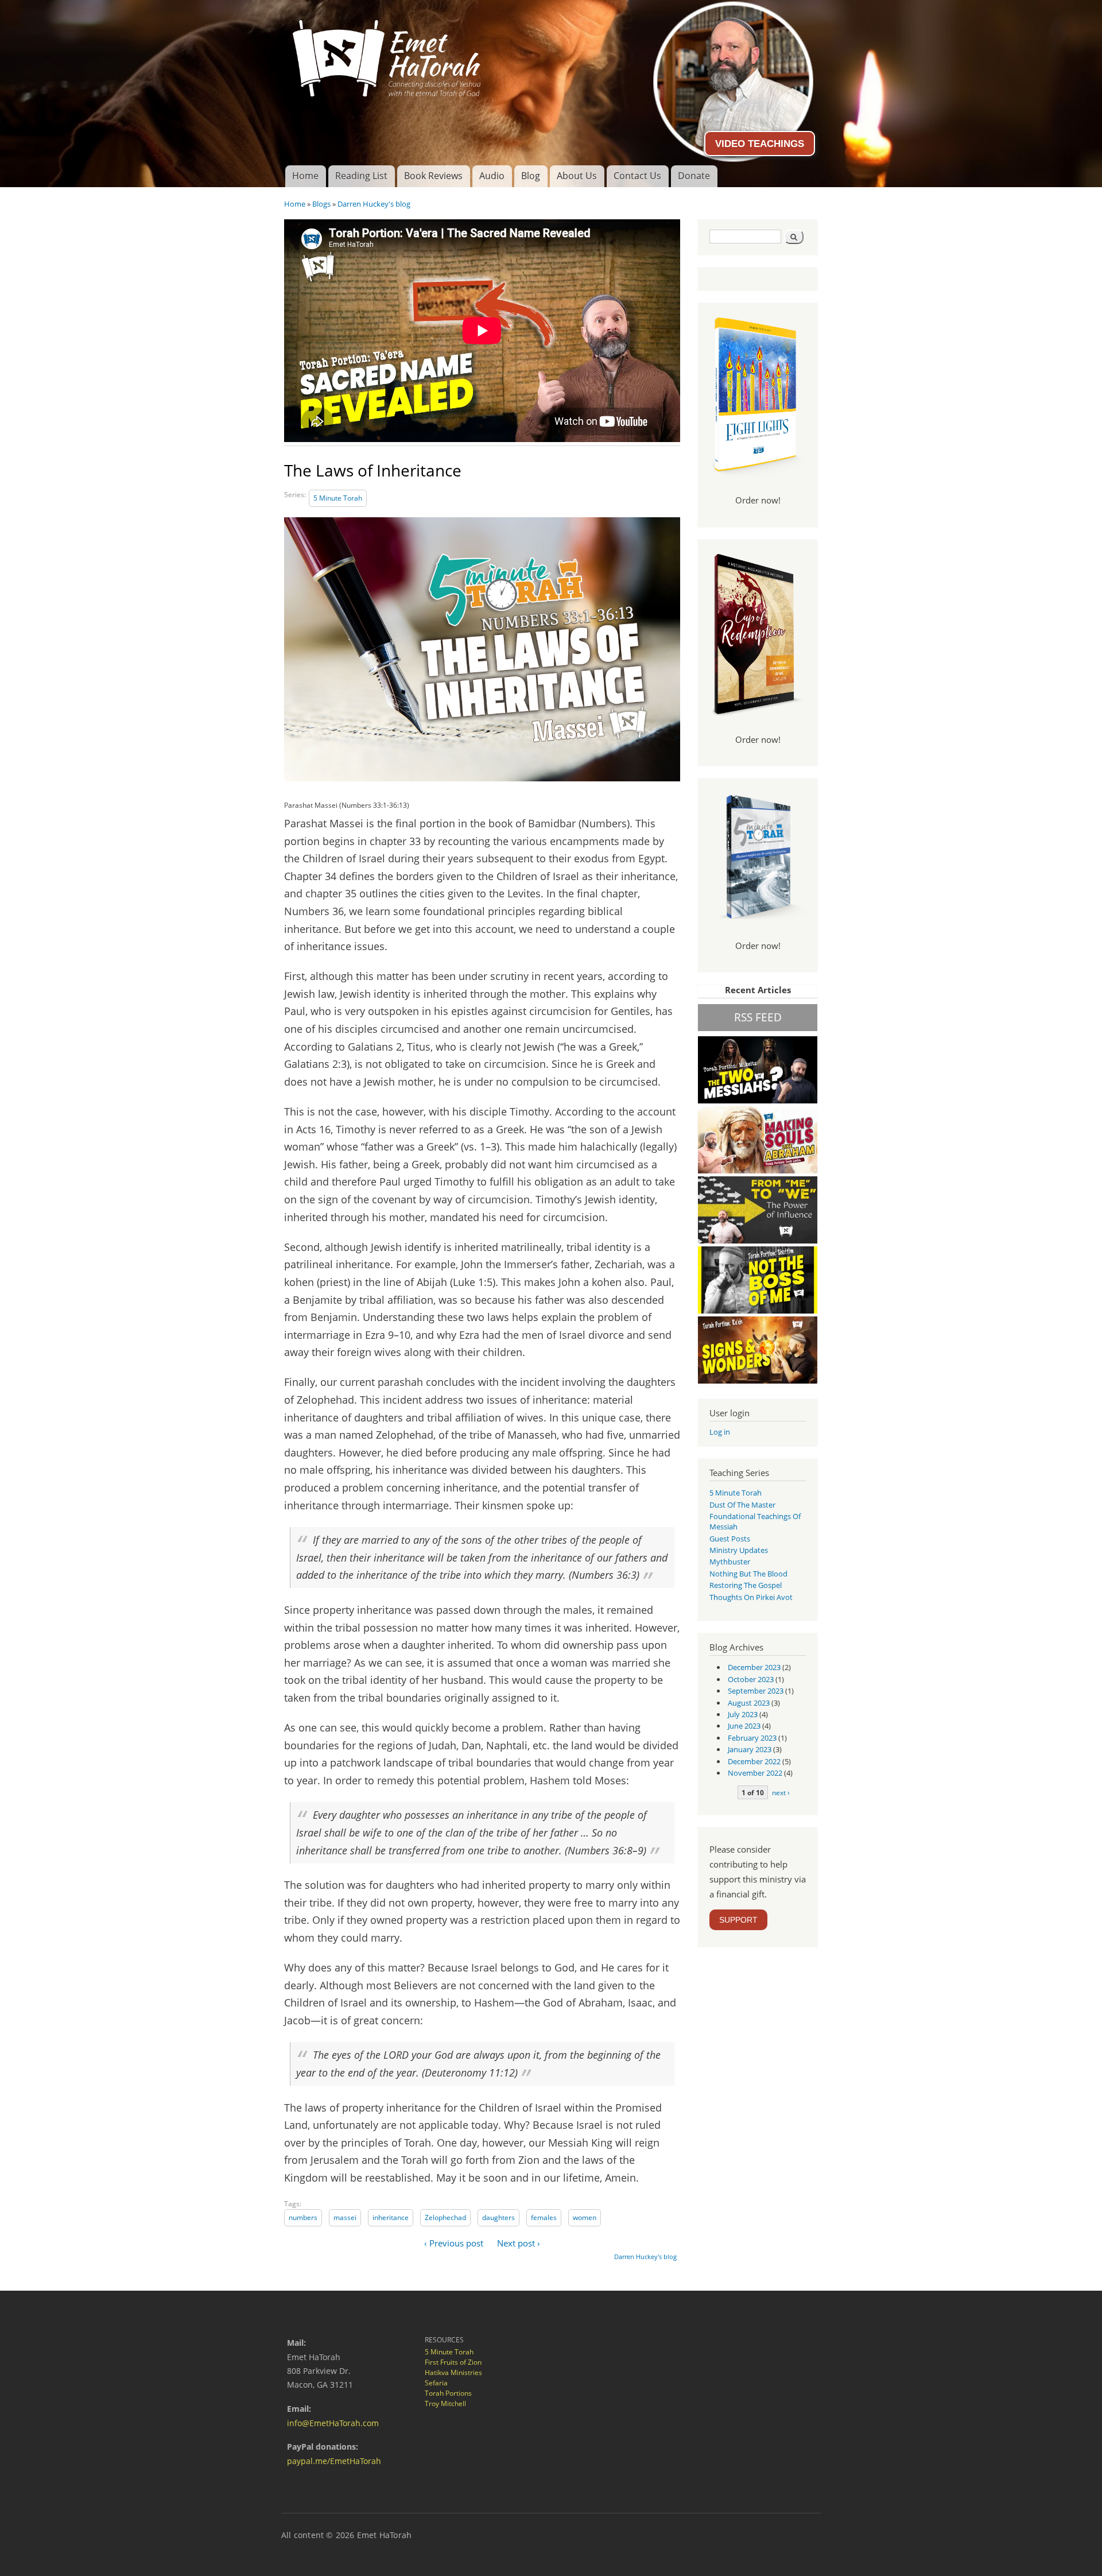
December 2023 (754, 1667)
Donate (694, 176)
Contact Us (637, 176)
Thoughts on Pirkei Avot (751, 1597)
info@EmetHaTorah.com (333, 2423)
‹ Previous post (454, 2243)
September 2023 (756, 1691)
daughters (498, 2217)
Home (305, 176)
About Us (577, 176)
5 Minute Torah (338, 498)
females (544, 2217)
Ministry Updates (739, 1550)
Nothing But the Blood (748, 1574)
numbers (303, 2217)
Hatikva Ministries (453, 2372)
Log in (720, 1432)
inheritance (391, 2217)
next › (781, 1792)
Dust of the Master (742, 1505)
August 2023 (749, 1703)
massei (345, 2217)
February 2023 (752, 1738)
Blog (531, 176)
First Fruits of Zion (453, 2362)
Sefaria (436, 2383)
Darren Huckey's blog (374, 204)
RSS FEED (758, 1017)
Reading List (361, 176)
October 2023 (751, 1679)
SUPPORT (738, 1920)
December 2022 (754, 1761)
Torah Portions (448, 2393)
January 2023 (750, 1749)
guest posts (730, 1539)
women (585, 2217)
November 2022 (755, 1773)
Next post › (519, 2243)
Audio (492, 176)
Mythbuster (730, 1562)
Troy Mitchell (445, 2403)
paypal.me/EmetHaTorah (334, 2461)
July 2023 (743, 1714)
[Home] (551, 54)
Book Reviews (433, 176)
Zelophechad (445, 2217)
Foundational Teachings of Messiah (755, 1521)
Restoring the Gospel (746, 1585)
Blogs (321, 204)
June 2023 (744, 1726)
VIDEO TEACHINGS (760, 144)
